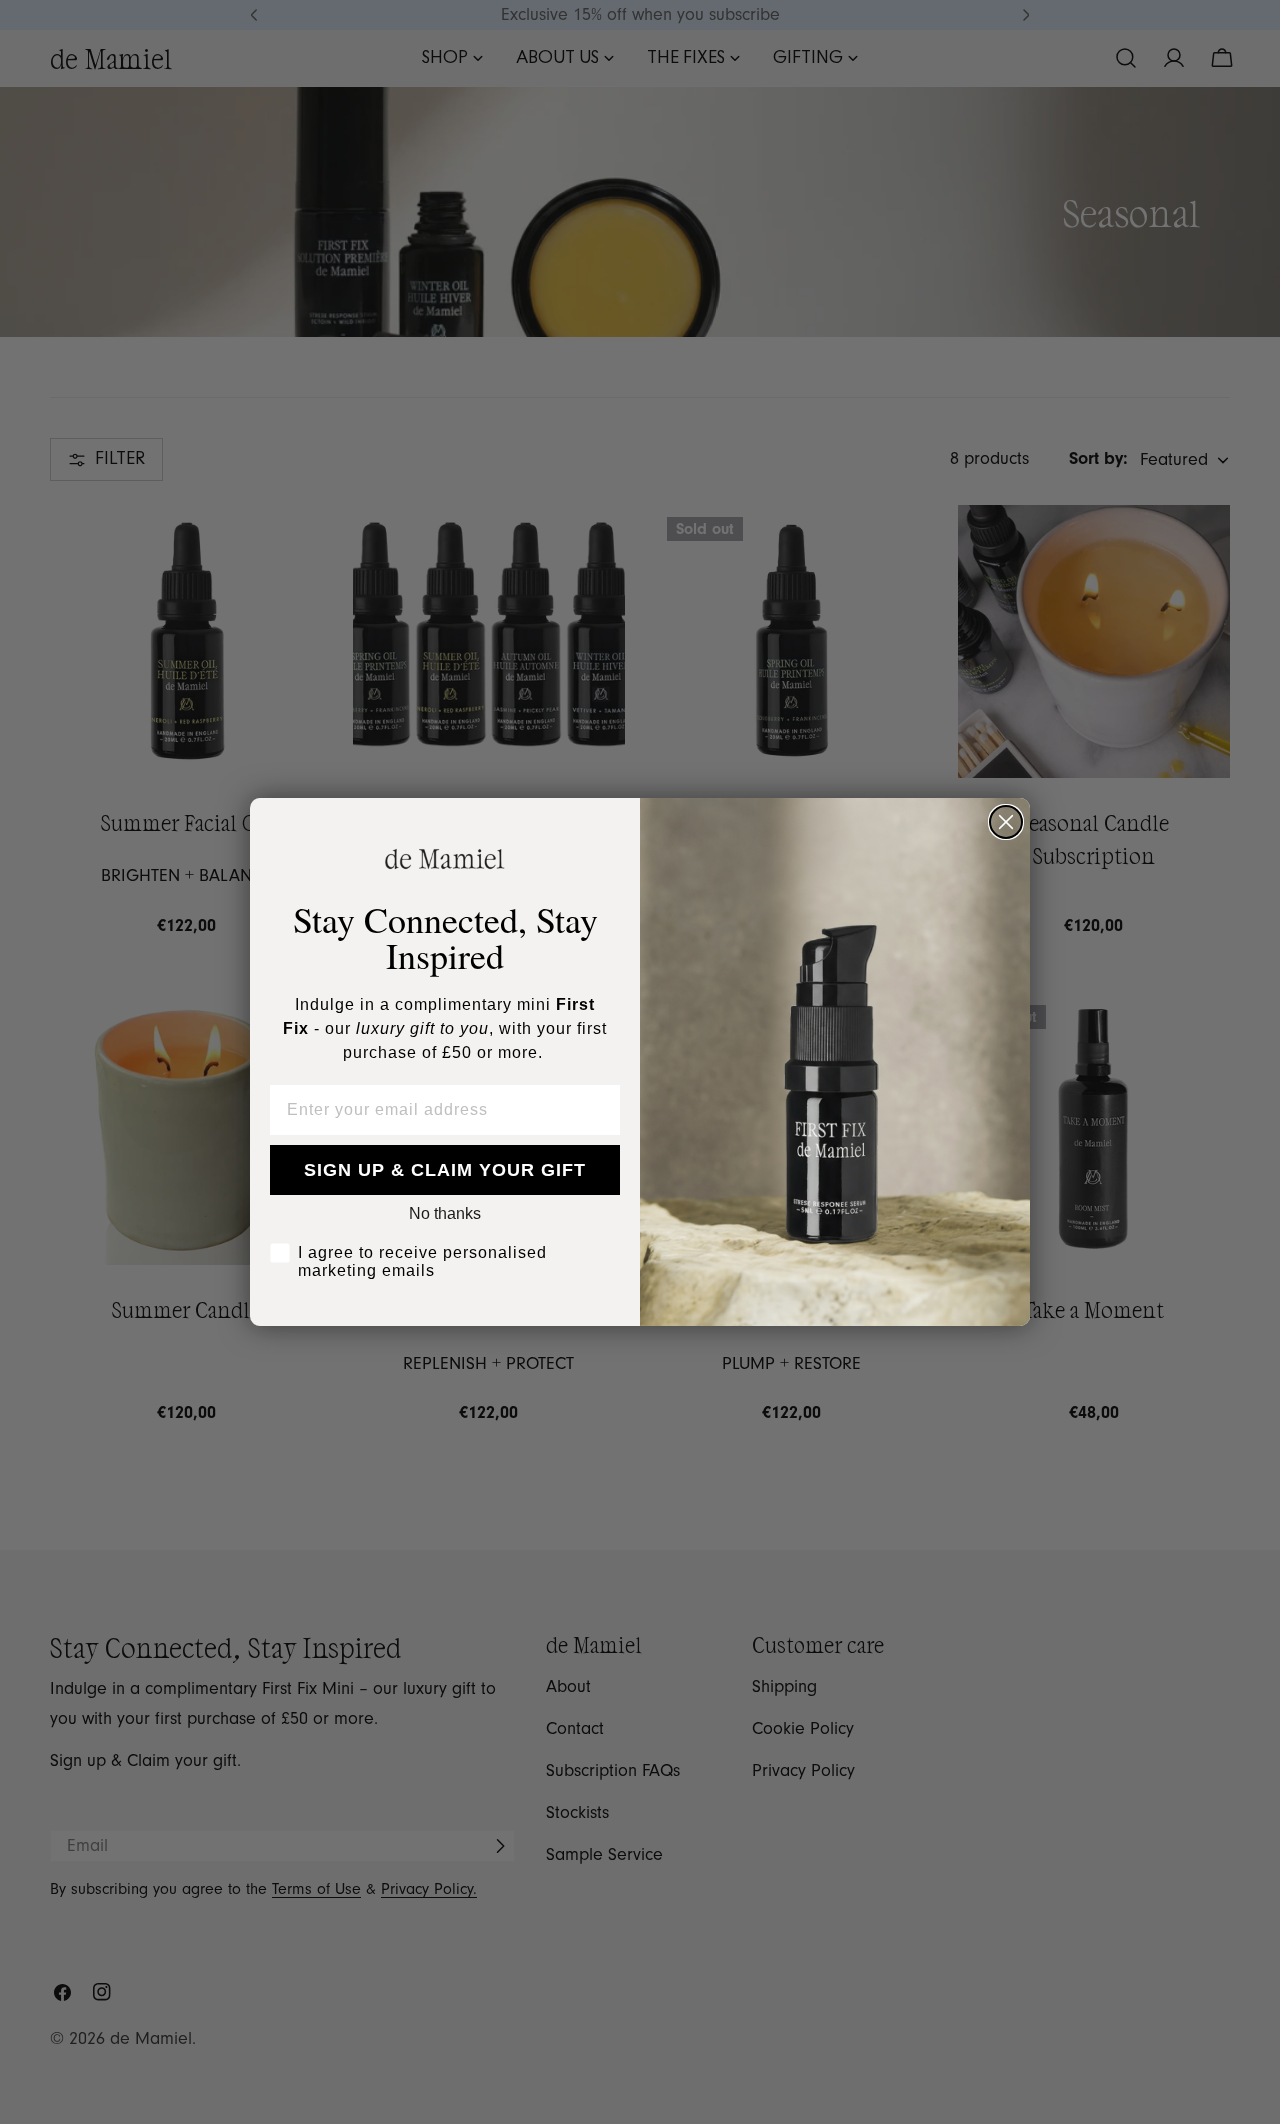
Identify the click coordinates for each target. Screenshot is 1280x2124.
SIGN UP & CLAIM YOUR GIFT (445, 1170)
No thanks (445, 1213)
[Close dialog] (1006, 822)
